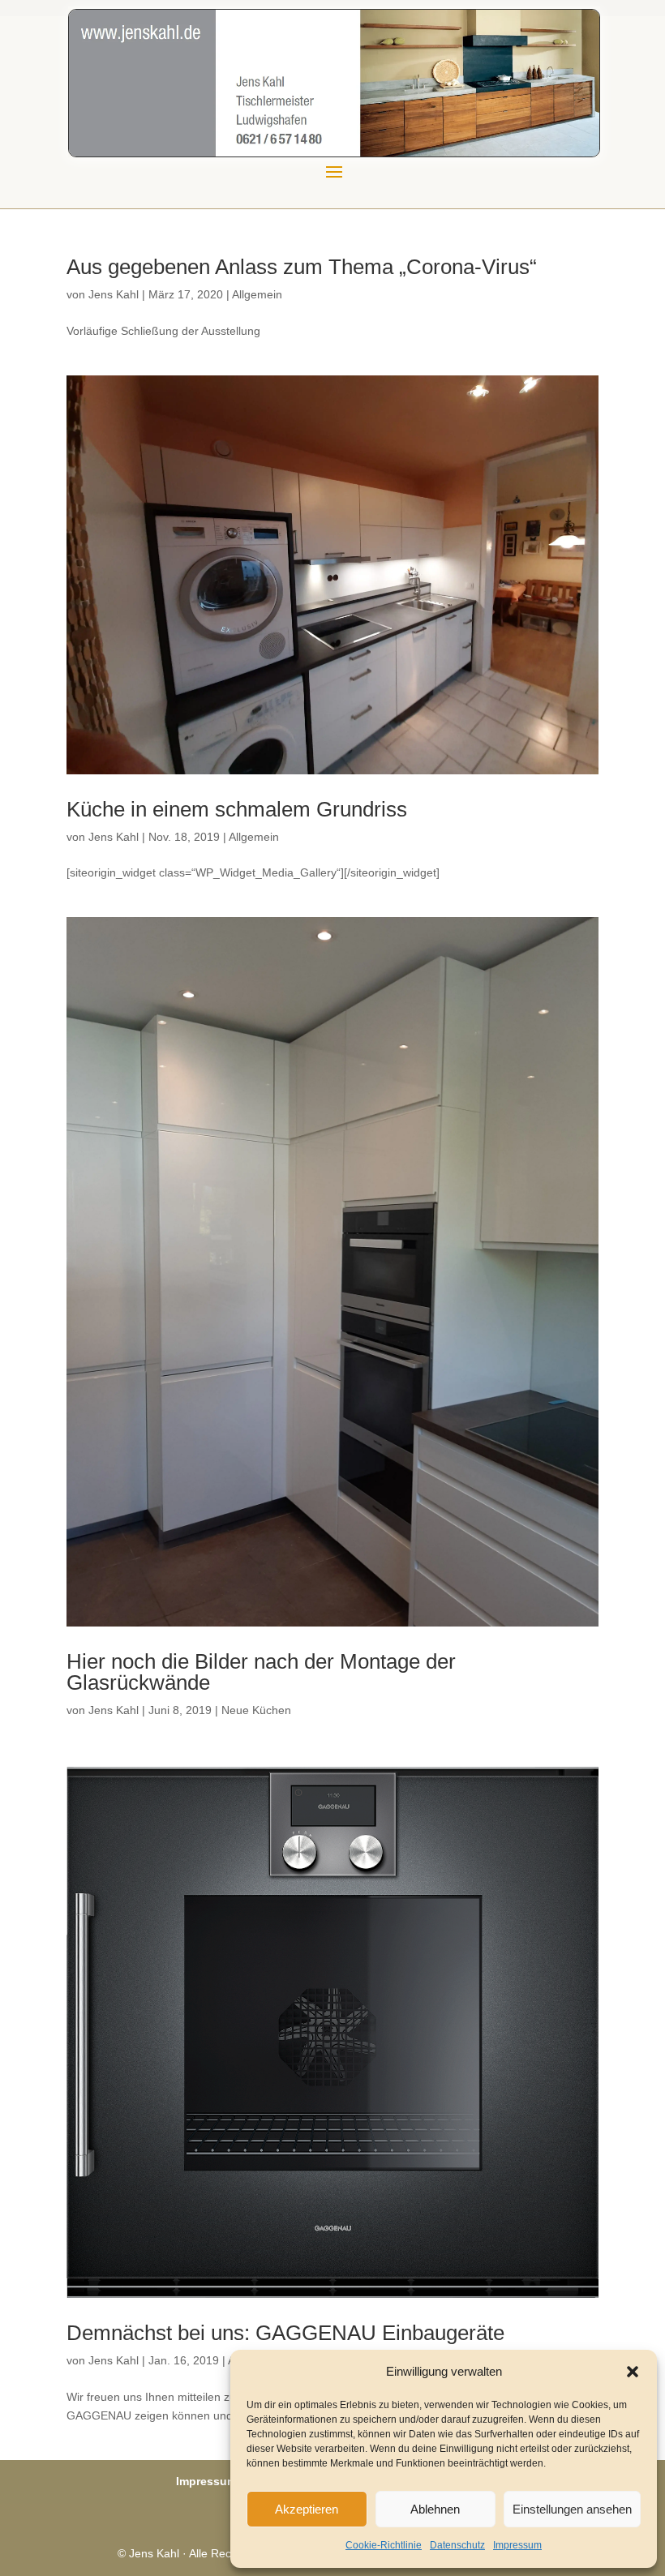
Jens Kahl (114, 294)
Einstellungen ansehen (572, 2509)
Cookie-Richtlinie (384, 2545)
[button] (633, 2372)
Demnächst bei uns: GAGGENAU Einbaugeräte (285, 2333)
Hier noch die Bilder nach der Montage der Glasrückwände (261, 1672)
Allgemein (257, 294)
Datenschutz (457, 2545)
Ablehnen (435, 2509)
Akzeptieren (307, 2509)
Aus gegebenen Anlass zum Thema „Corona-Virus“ (302, 267)
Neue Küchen (256, 1710)
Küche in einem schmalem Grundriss (237, 809)
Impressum (517, 2545)
